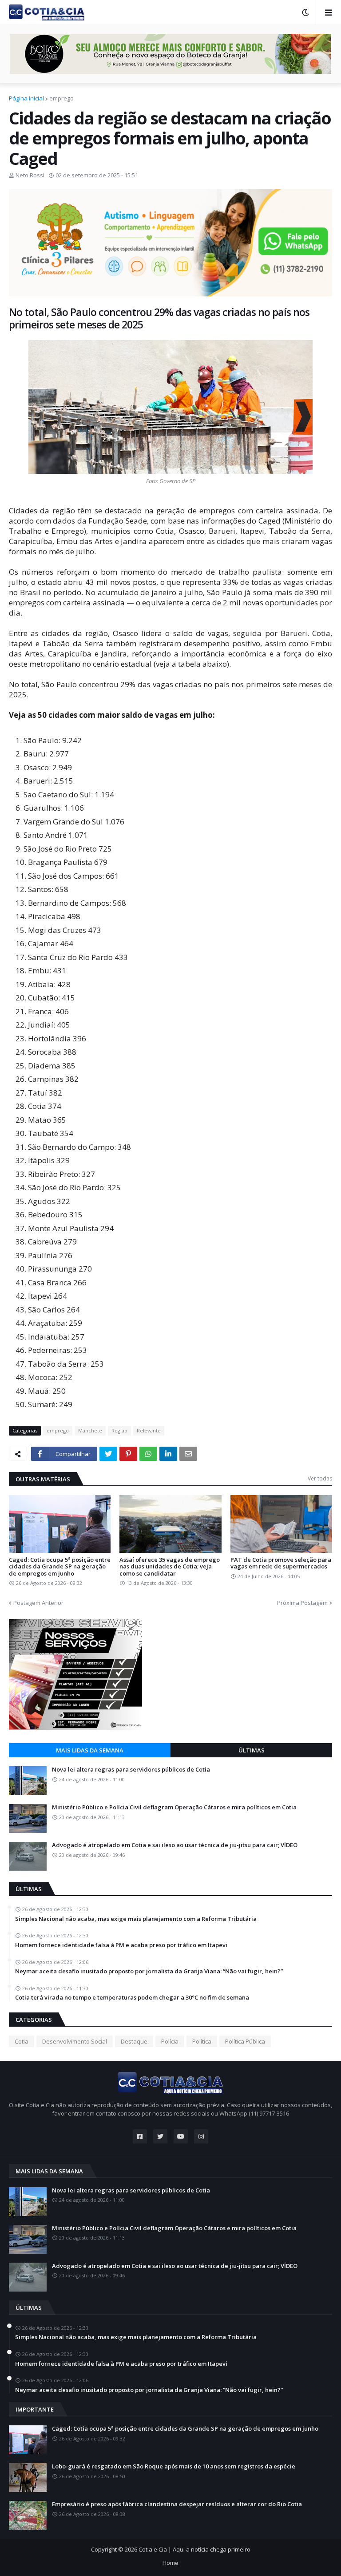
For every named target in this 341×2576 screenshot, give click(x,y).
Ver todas (320, 1478)
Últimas (252, 1750)
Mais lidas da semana (90, 1750)
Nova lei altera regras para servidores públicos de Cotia (131, 1770)
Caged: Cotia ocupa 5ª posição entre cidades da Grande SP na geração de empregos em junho (60, 1567)
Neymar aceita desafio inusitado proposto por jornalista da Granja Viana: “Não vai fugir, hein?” (149, 1972)
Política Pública (245, 2041)
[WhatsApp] (148, 1454)
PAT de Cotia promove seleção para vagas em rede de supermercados (281, 1563)
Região (119, 1430)
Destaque (134, 2041)
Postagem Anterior (38, 1603)
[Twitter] (108, 1454)
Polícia (170, 2041)
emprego (61, 98)
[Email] (188, 1454)
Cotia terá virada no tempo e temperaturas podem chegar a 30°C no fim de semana (132, 1998)
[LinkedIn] (168, 1454)
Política (202, 2041)
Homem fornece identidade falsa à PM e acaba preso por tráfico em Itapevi (121, 1945)
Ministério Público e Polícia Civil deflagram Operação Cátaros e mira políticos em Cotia (174, 1808)
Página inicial (26, 98)
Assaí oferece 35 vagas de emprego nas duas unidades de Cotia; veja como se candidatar (170, 1567)
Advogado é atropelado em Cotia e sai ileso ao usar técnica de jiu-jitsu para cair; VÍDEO (175, 1845)
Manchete (90, 1430)
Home (170, 2563)
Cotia (22, 2041)
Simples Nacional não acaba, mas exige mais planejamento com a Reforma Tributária (136, 1919)
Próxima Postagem (302, 1603)
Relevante (149, 1430)
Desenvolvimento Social (75, 2041)
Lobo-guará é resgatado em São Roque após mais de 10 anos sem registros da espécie (174, 2467)
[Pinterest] (128, 1454)
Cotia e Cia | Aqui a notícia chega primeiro (194, 2549)
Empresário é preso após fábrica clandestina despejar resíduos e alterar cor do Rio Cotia (177, 2504)
